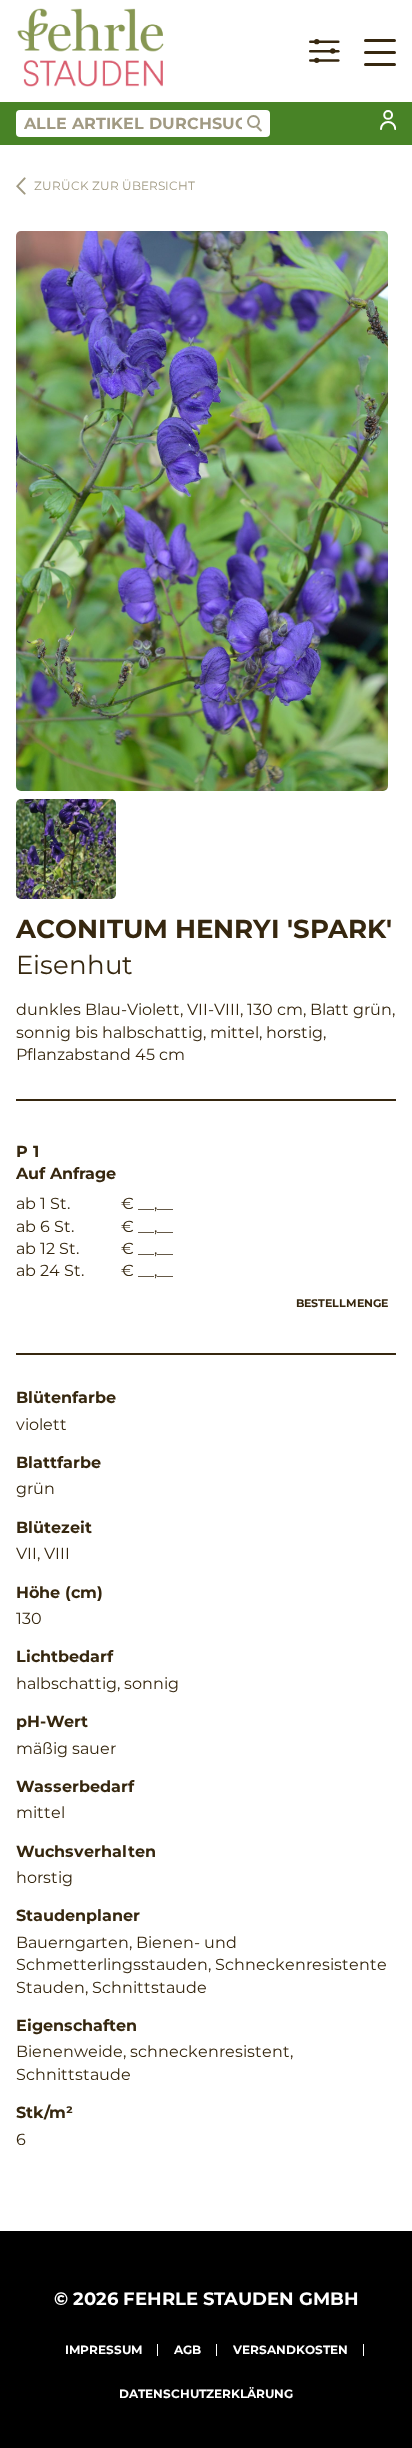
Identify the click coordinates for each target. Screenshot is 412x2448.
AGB (187, 2349)
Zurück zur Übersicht (114, 185)
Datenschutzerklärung (206, 2393)
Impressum (103, 2349)
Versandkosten (290, 2349)
